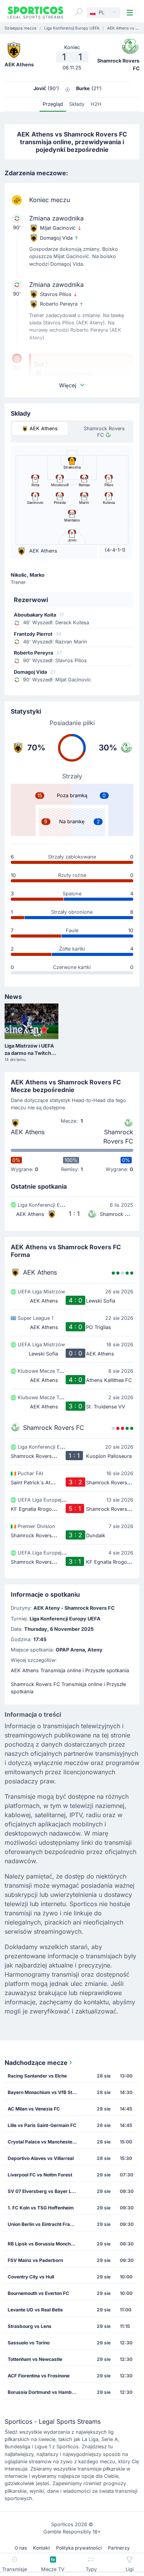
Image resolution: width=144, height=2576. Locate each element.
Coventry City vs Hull (31, 2277)
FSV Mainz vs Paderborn (35, 2260)
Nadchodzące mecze (36, 2063)
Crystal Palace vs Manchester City (45, 2142)
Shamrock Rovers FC (118, 1137)
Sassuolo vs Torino (29, 2343)
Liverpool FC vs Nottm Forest (40, 2175)
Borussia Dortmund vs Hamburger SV (45, 2392)
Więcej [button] (68, 385)
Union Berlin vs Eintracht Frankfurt (45, 2224)
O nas (21, 2548)
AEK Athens (28, 1132)
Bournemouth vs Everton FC (38, 2293)
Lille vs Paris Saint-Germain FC (42, 2125)
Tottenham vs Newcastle (35, 2359)
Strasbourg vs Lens (30, 2326)
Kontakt (41, 2548)
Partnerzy (119, 2548)
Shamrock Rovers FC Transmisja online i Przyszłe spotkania (68, 1688)
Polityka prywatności (79, 2548)
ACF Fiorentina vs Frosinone (39, 2376)
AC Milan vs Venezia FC (34, 2109)
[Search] (79, 12)
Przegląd (53, 104)
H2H (96, 104)
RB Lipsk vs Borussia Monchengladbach (45, 2244)
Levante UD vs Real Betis (35, 2310)
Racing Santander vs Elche (37, 2076)
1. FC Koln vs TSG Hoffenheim (41, 2208)
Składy (77, 104)
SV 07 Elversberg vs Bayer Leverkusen (45, 2191)
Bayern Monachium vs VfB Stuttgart (45, 2092)
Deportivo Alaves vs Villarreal (41, 2158)
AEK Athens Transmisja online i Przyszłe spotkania (70, 1670)
